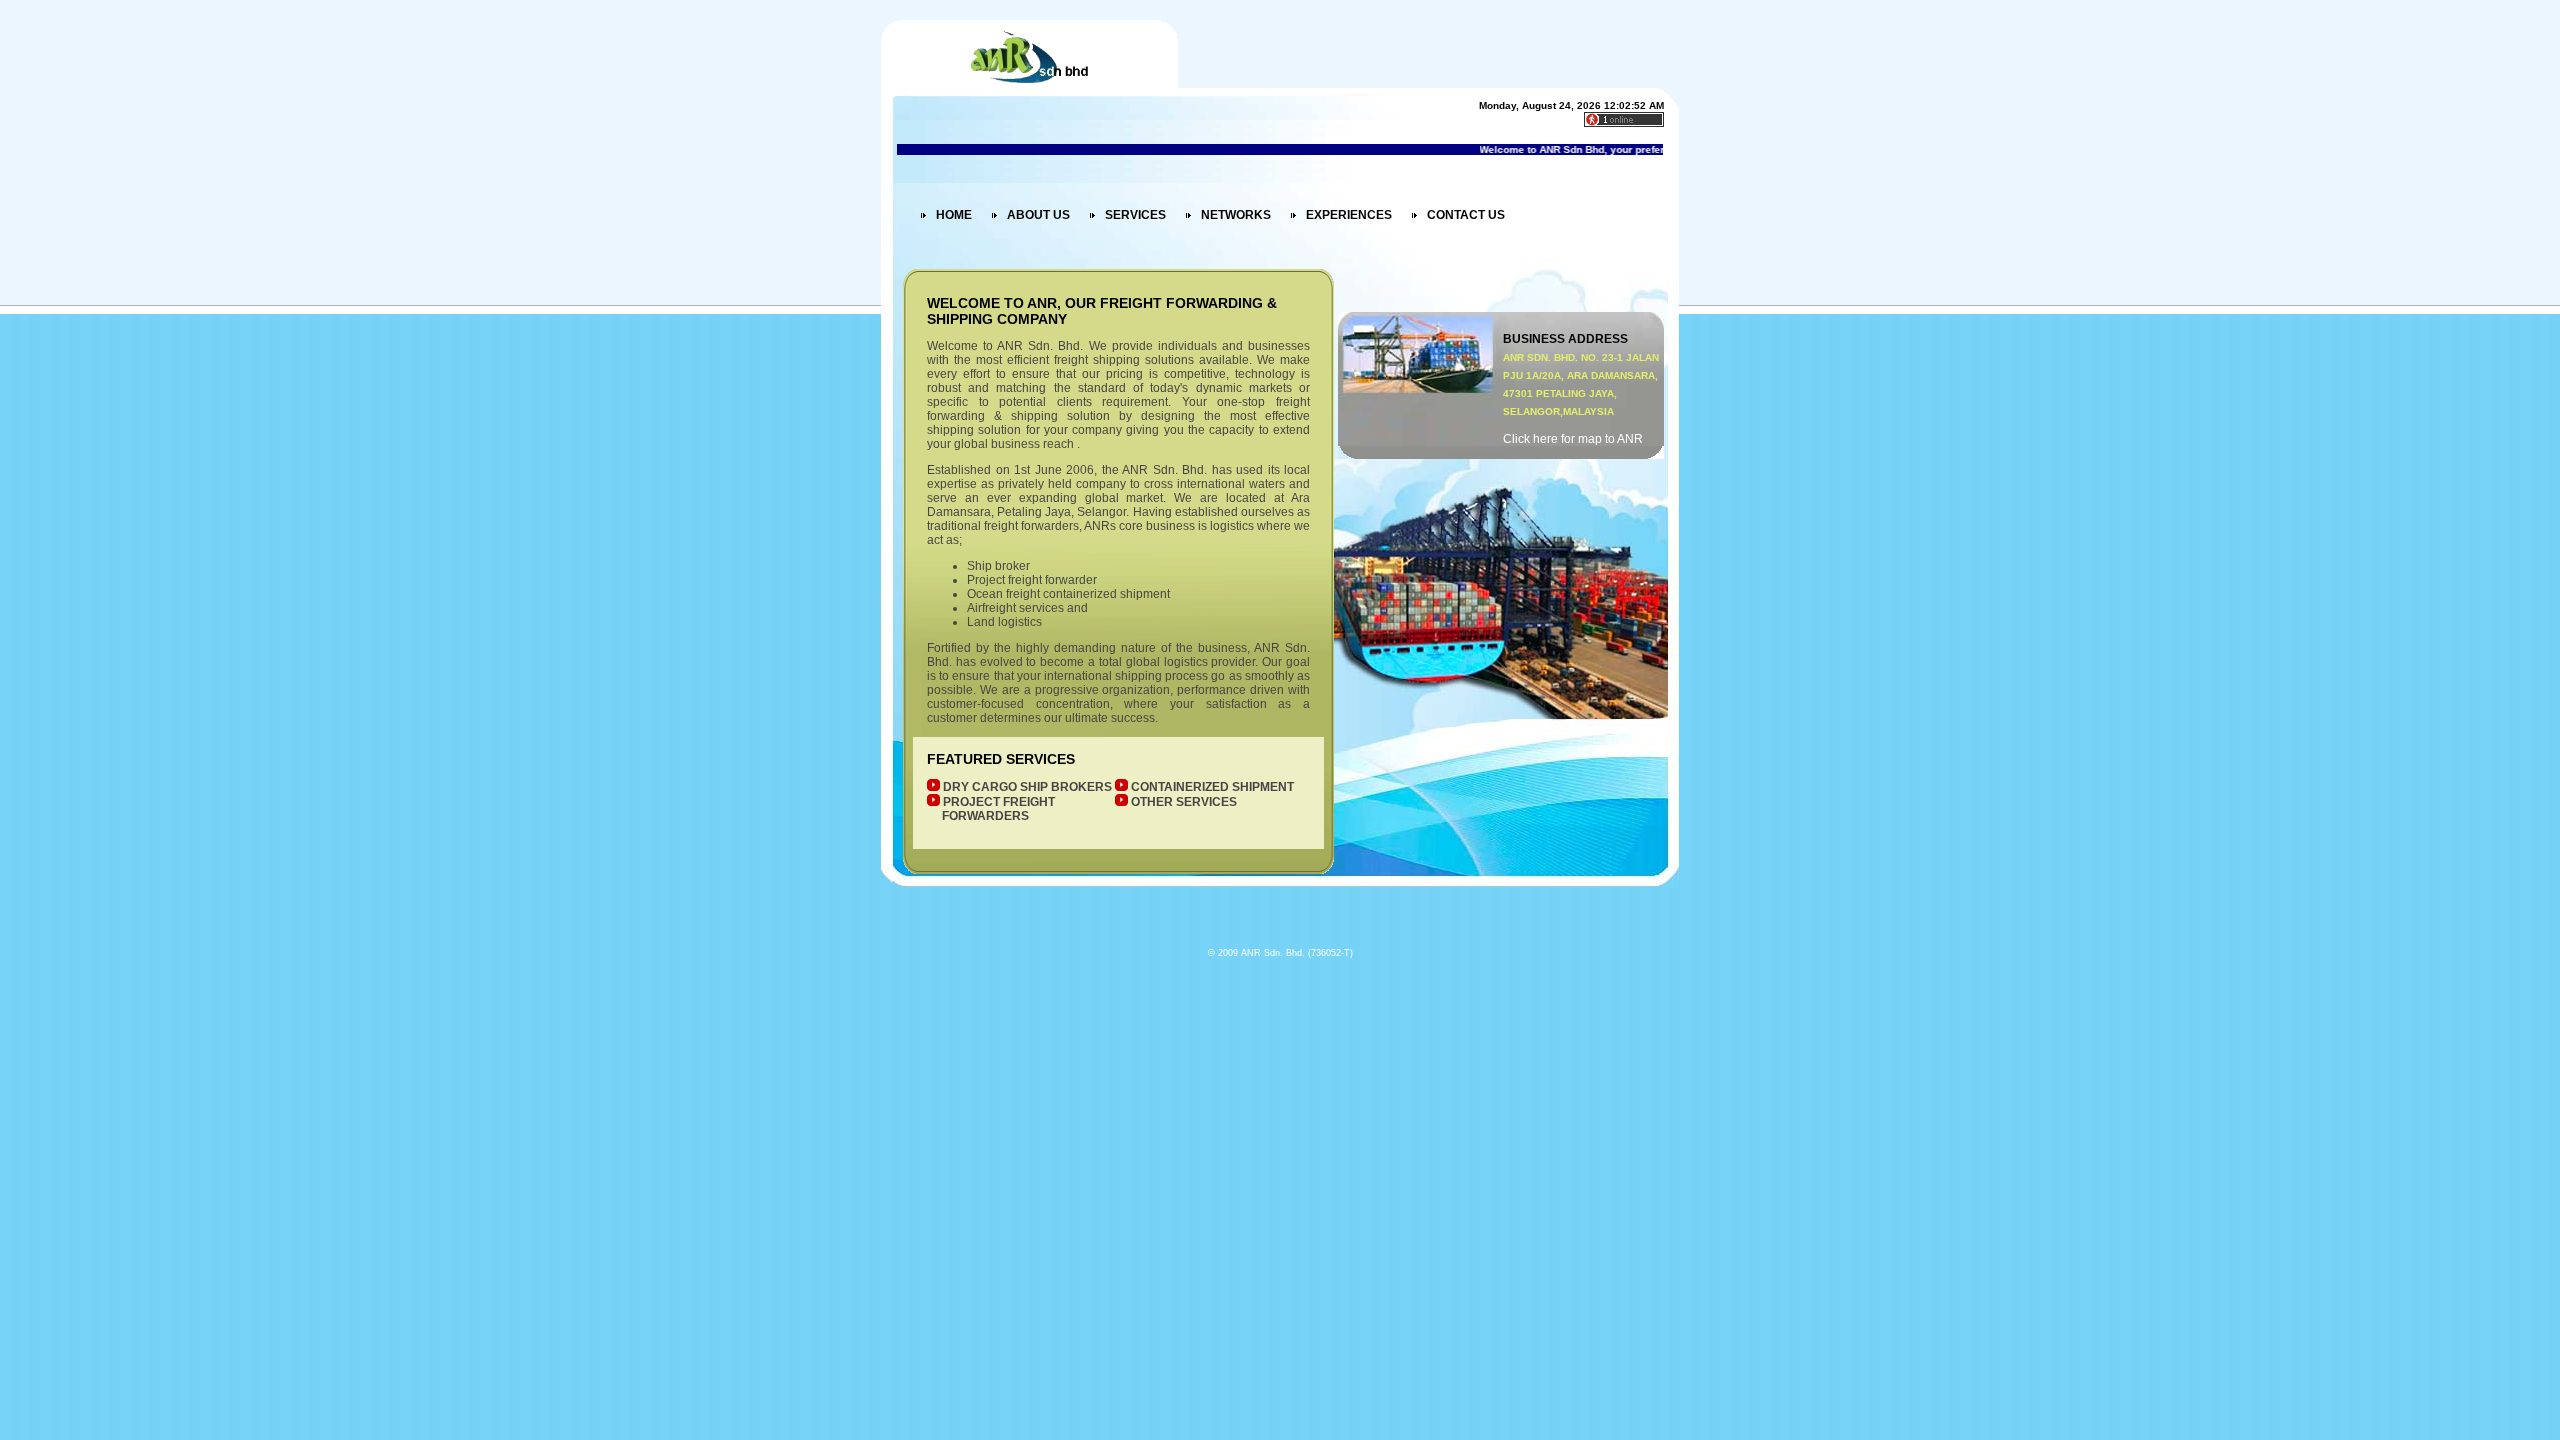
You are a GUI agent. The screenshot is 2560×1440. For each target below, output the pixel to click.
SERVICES (1135, 215)
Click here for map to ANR (1573, 439)
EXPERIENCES (1349, 215)
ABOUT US (1038, 215)
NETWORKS (1236, 215)
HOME (954, 215)
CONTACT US (1466, 215)
